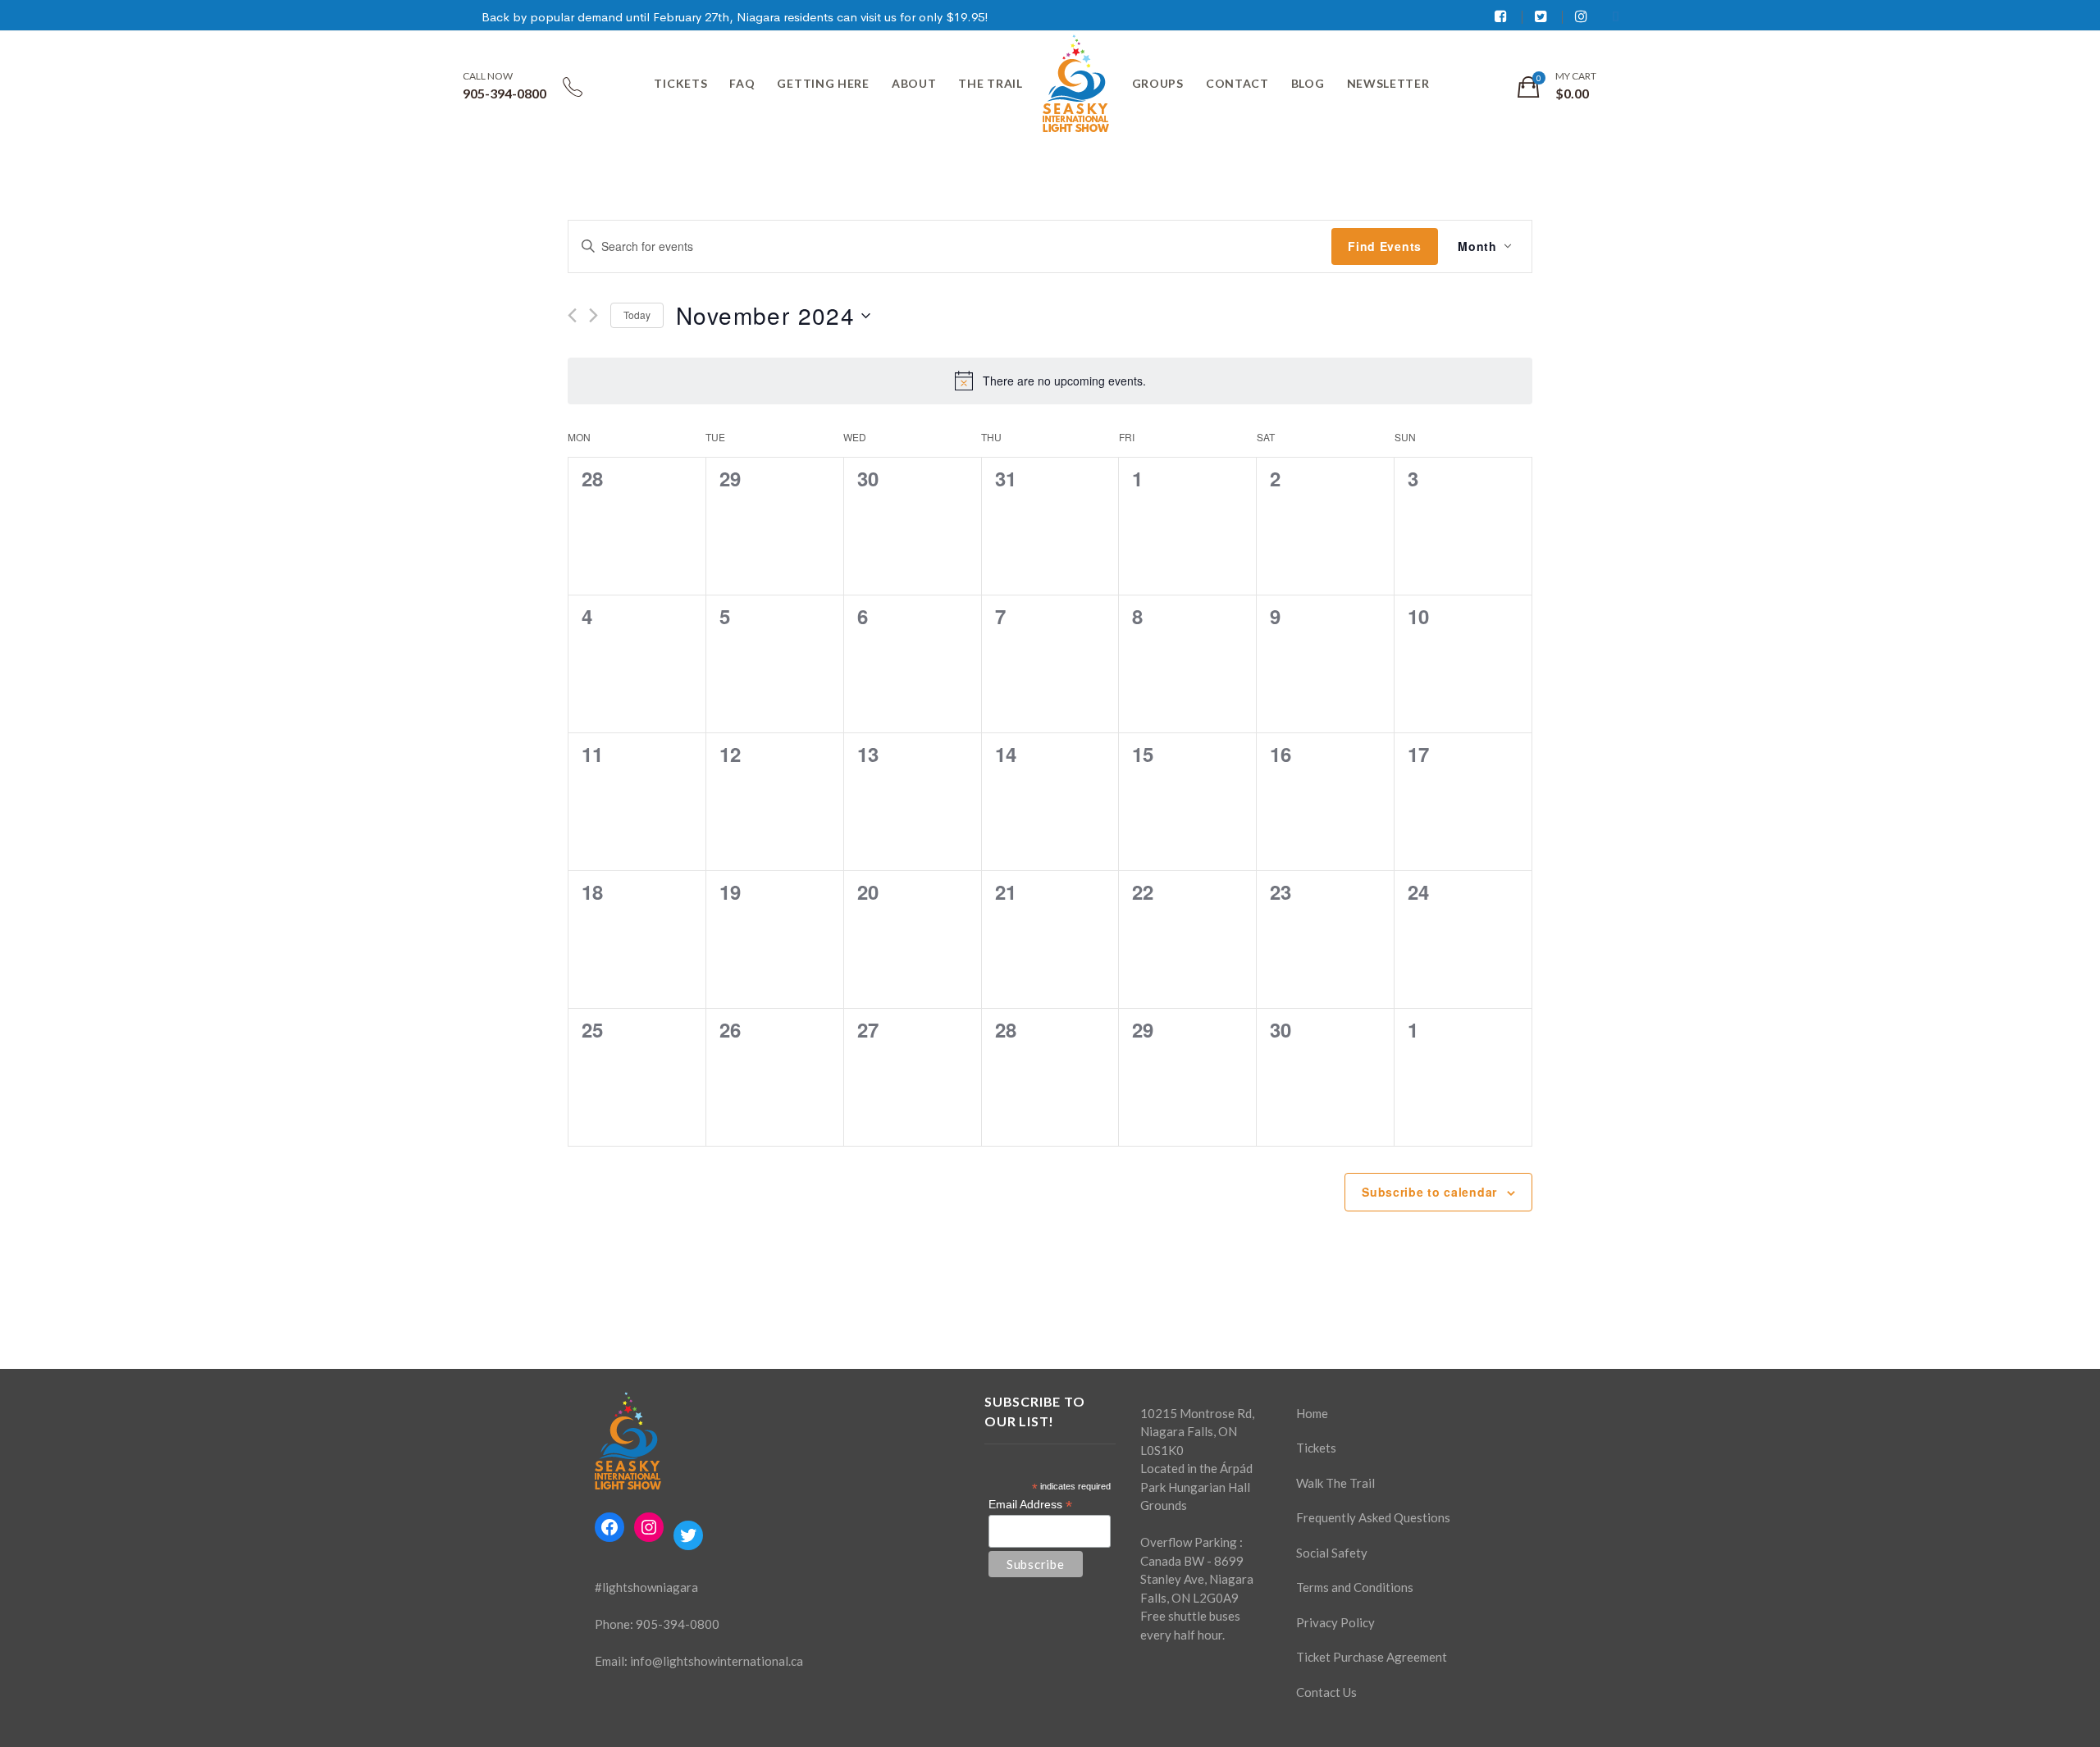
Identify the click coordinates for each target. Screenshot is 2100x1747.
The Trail (990, 83)
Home (1312, 1413)
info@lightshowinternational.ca (717, 1661)
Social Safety (1332, 1553)
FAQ (742, 83)
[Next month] (593, 315)
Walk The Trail (1335, 1483)
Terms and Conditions (1355, 1587)
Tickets (680, 83)
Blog (1308, 83)
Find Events (1385, 246)
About (914, 83)
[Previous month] (572, 315)
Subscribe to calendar (1429, 1192)
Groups (1158, 83)
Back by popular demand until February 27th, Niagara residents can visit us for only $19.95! (735, 17)
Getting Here (823, 83)
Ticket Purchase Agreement (1372, 1657)
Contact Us (1326, 1692)
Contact (1237, 83)
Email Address (1030, 1505)
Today (637, 315)
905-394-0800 (678, 1624)
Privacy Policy (1335, 1622)
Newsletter (1388, 83)
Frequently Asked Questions (1373, 1517)
